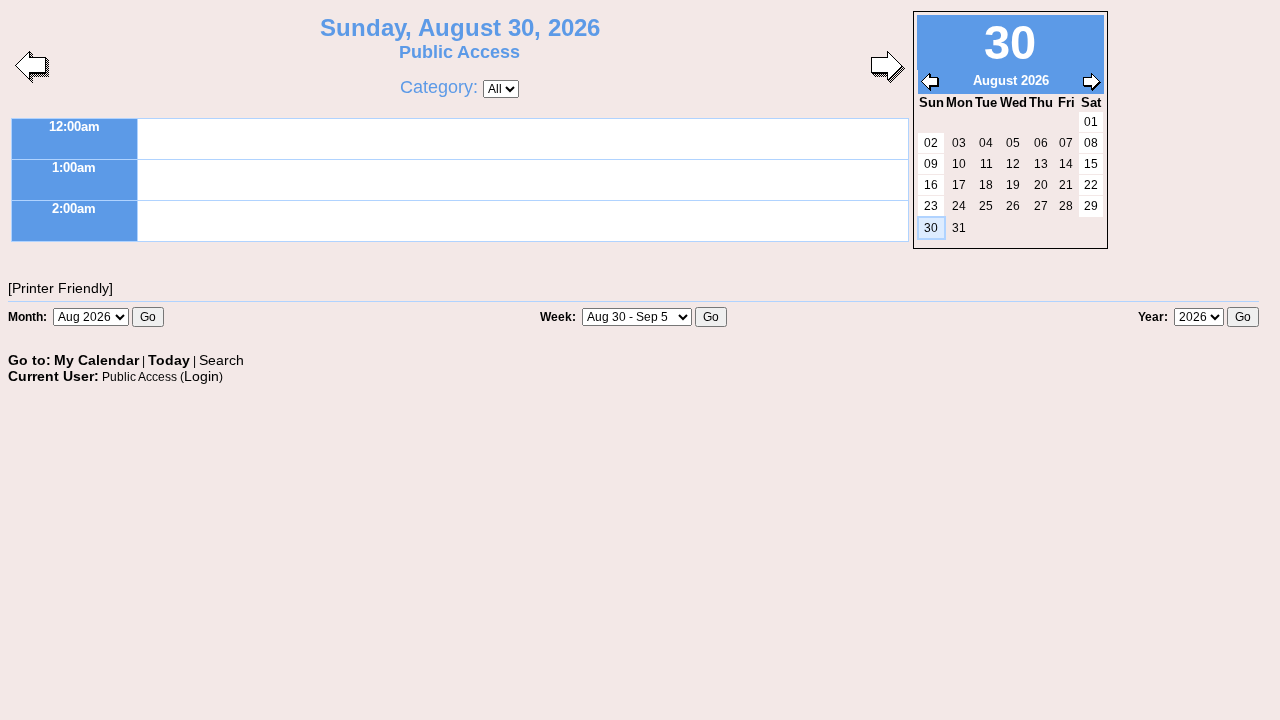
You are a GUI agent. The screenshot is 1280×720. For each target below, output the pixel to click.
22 (1091, 185)
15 (1091, 164)
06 (1041, 143)
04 (986, 143)
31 (959, 228)
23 (931, 206)
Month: (29, 317)
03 (959, 143)
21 (1066, 185)
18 (986, 185)
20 (1041, 185)
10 (959, 164)
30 (931, 228)
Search (221, 360)
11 (986, 164)
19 (1013, 185)
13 (1041, 164)
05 (1013, 143)
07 (1066, 143)
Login (201, 376)
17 (959, 185)
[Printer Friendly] (60, 288)
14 (1066, 164)
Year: (1154, 317)
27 (1041, 206)
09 (931, 164)
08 (1091, 143)
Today (169, 360)
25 (986, 206)
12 (1013, 164)
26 (1013, 206)
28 (1066, 206)
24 (959, 206)
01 (1091, 122)
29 (1091, 206)
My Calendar (96, 360)
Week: (559, 317)
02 (931, 143)
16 (931, 185)
